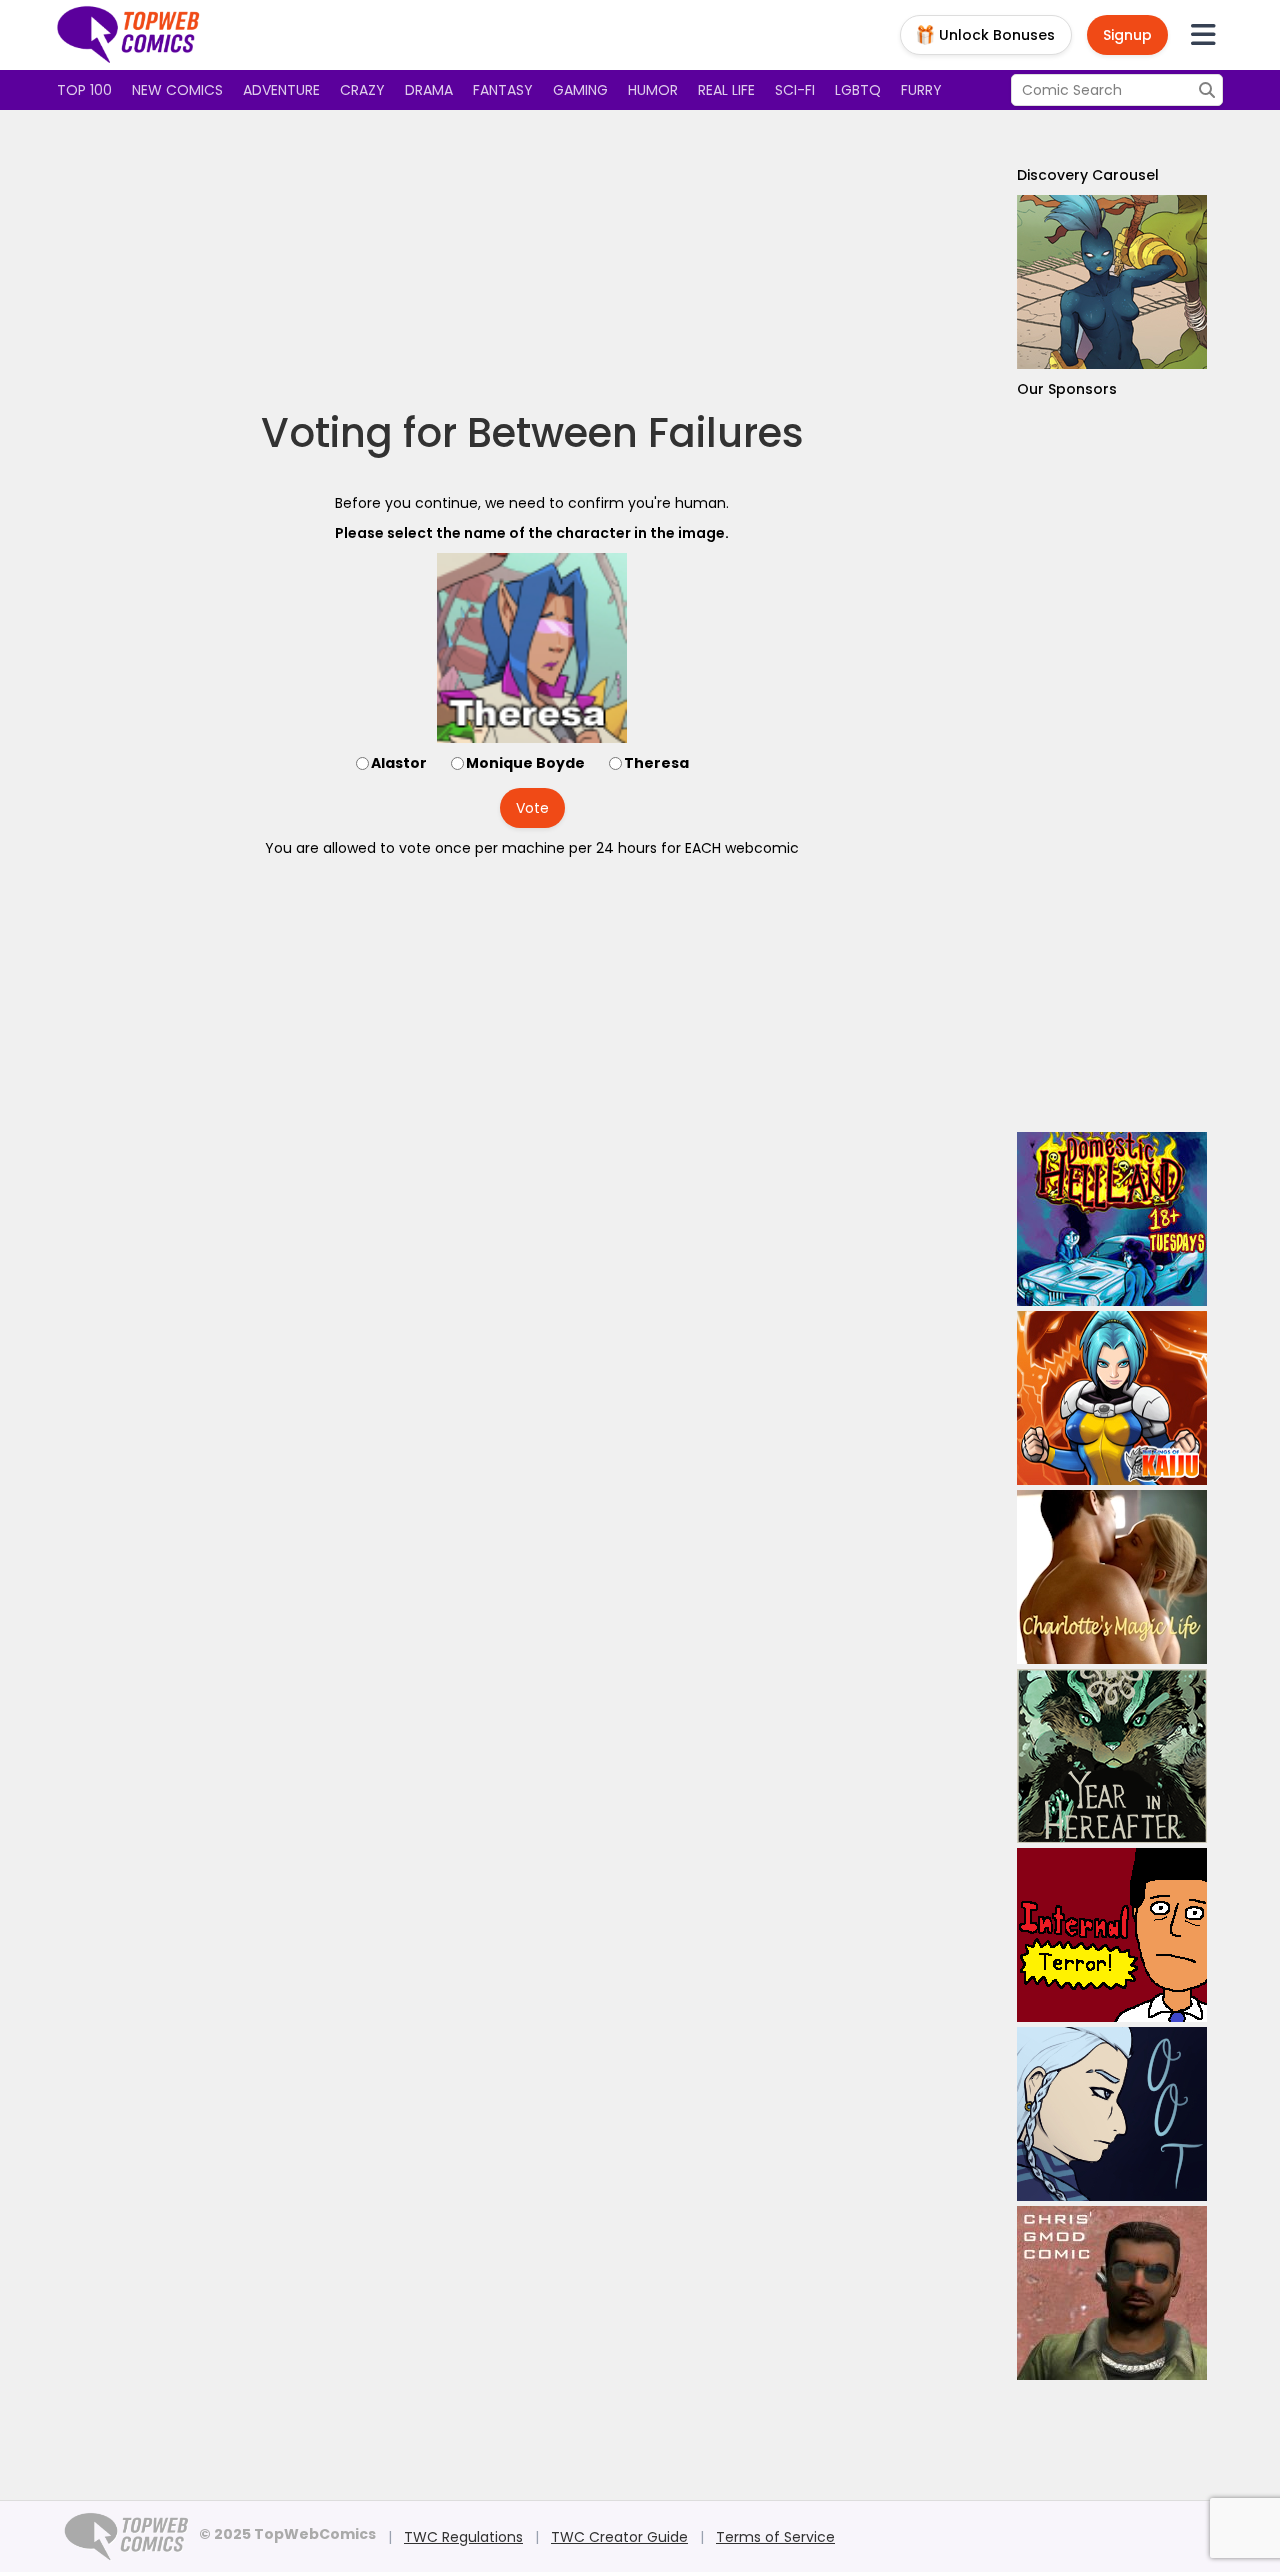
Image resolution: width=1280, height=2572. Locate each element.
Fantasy (503, 90)
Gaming (580, 90)
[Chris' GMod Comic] (1112, 2293)
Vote (532, 808)
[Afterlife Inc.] (1112, 282)
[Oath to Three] (1112, 2114)
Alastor (399, 763)
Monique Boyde (525, 763)
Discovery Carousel (1088, 175)
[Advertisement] (532, 260)
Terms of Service (775, 2537)
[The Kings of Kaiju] (1112, 1398)
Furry (921, 90)
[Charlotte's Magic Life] (1112, 1577)
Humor (653, 90)
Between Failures (635, 433)
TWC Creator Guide (619, 2537)
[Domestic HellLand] (1112, 1219)
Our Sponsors (1067, 389)
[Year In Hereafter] (1112, 1756)
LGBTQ (858, 90)
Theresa (656, 763)
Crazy (362, 90)
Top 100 (84, 90)
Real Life (726, 90)
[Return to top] (129, 35)
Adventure (281, 90)
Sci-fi (795, 90)
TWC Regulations (463, 2537)
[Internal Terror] (1112, 1935)
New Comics (177, 90)
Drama (429, 90)
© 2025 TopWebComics (287, 2534)
